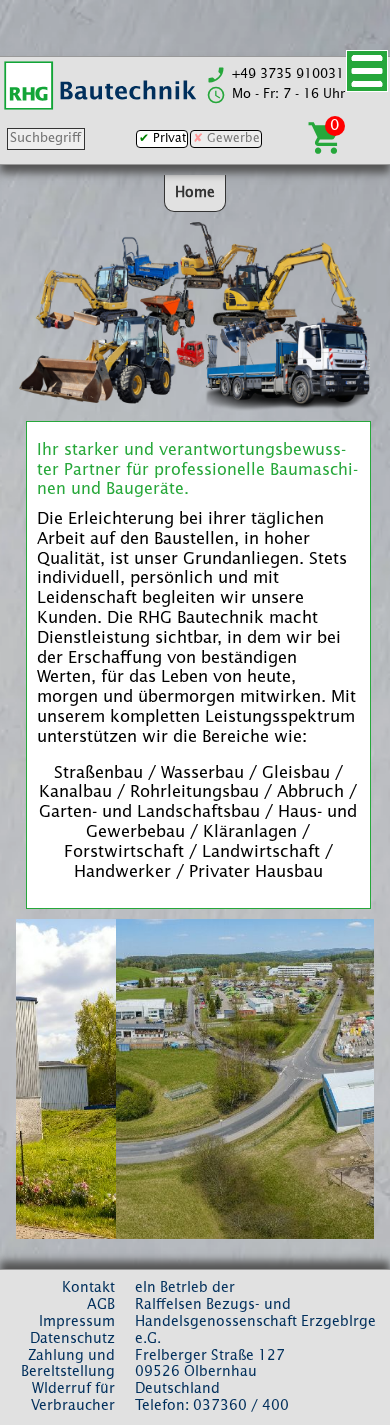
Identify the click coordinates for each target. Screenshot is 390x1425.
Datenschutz (72, 1339)
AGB (101, 1305)
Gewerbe (233, 139)
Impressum (77, 1322)
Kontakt (88, 1288)
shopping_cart (326, 138)
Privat (169, 139)
